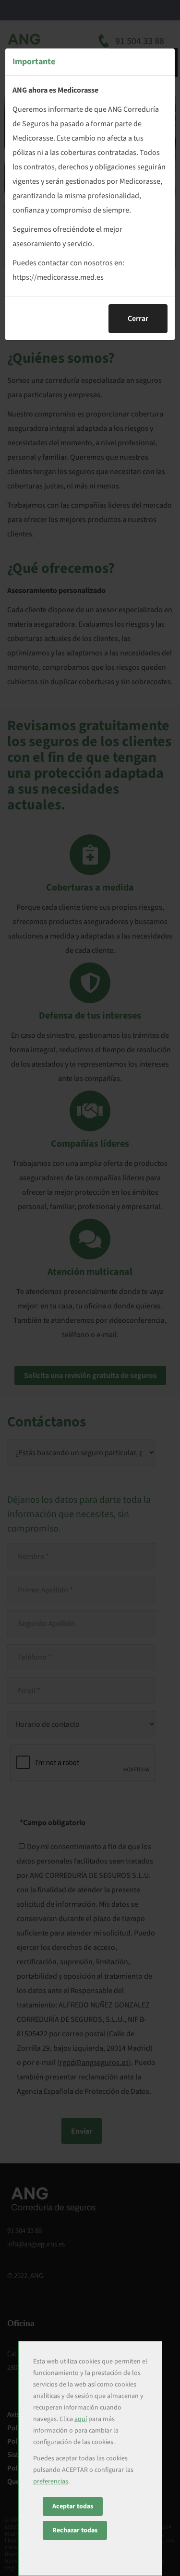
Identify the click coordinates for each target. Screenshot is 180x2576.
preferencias (51, 2481)
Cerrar (138, 319)
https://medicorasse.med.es (58, 277)
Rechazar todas (75, 2530)
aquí (81, 2419)
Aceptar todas (73, 2506)
